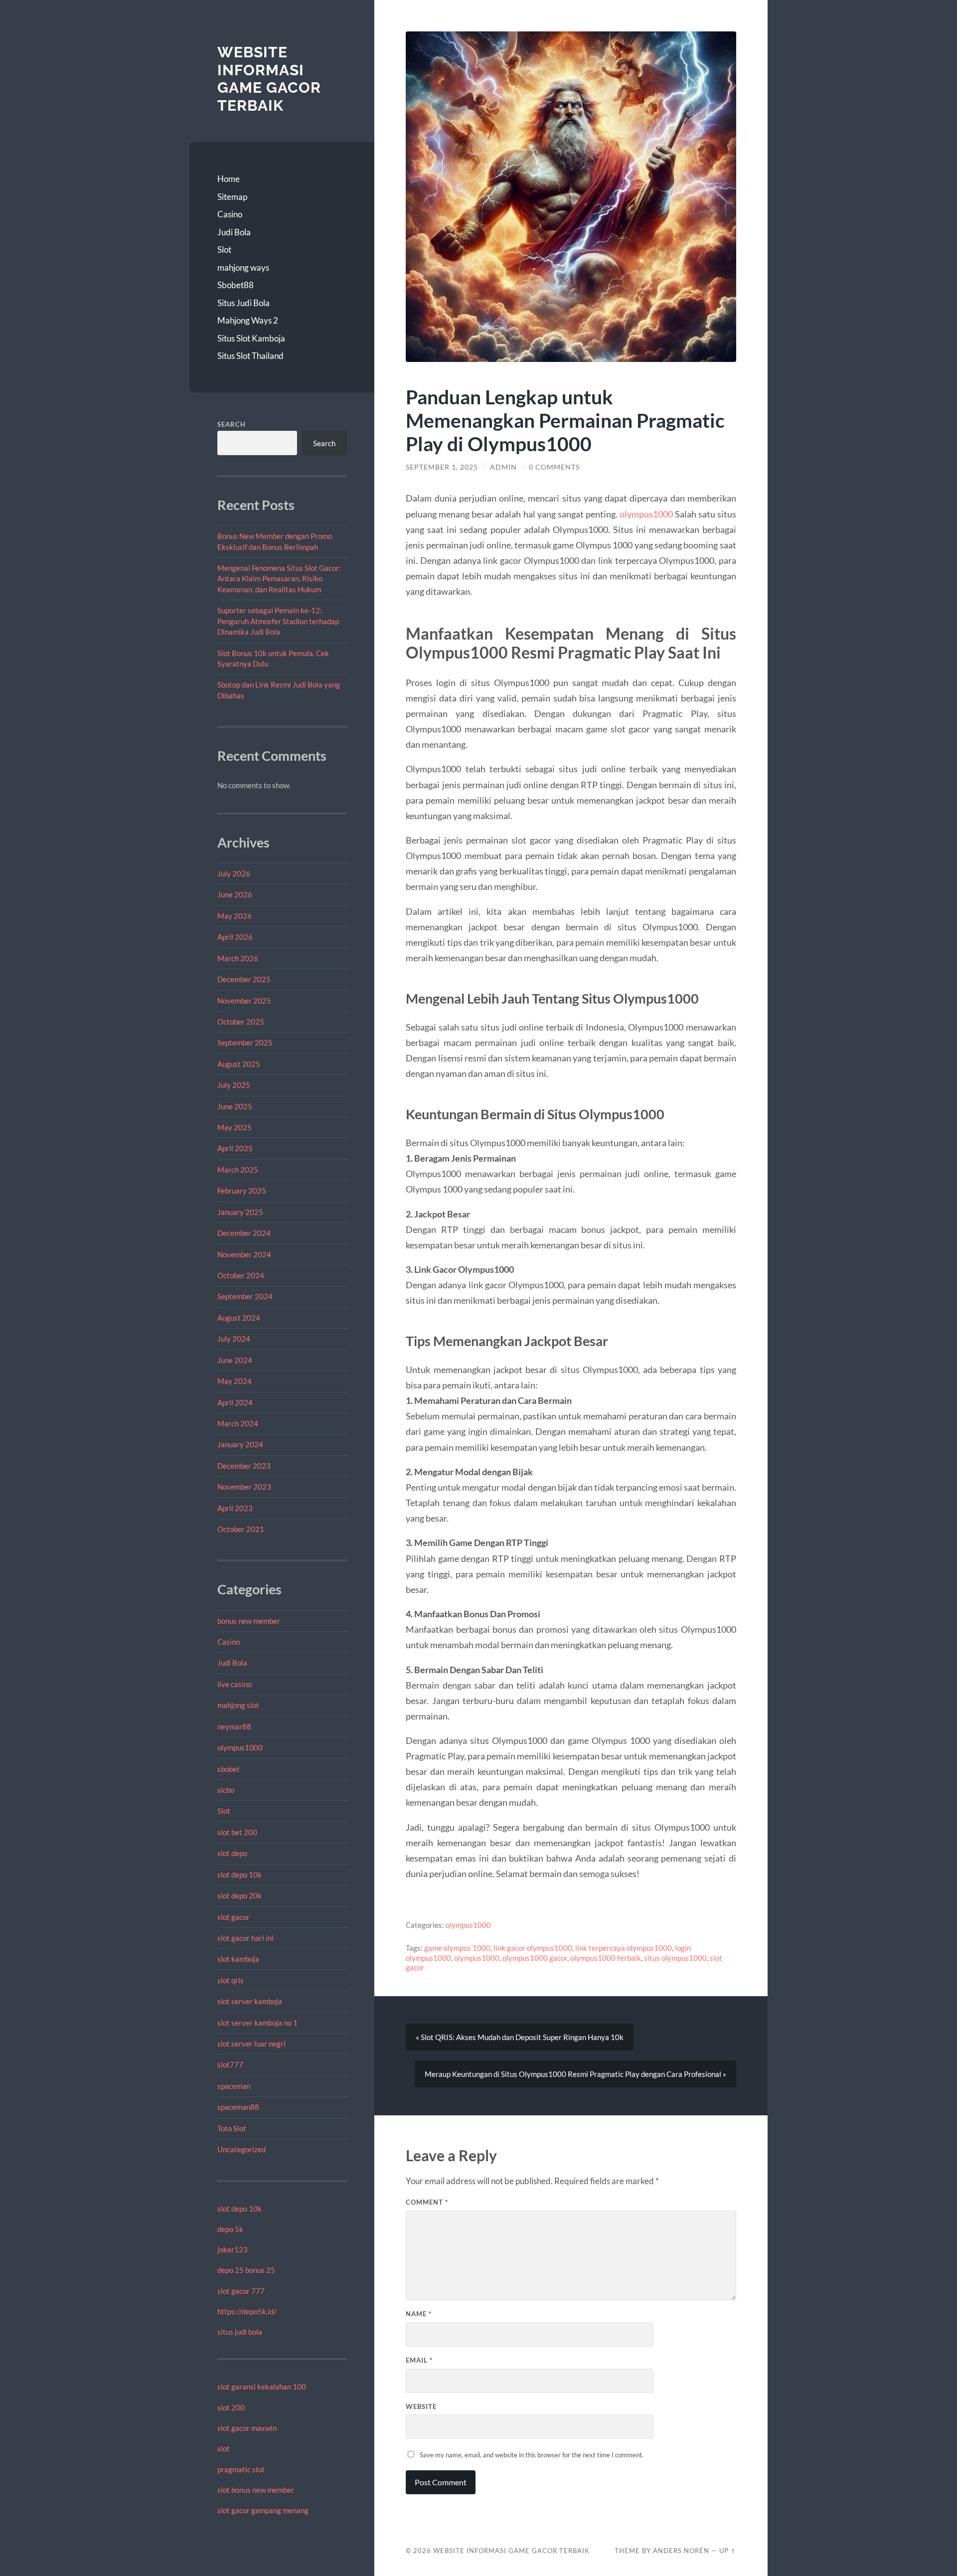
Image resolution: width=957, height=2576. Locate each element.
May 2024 (235, 1381)
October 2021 (241, 1529)
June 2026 (235, 894)
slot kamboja (238, 1959)
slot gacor (234, 1917)
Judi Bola (234, 232)
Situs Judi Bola (243, 303)
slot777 (230, 2064)
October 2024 (241, 1275)
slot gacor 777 (241, 2291)
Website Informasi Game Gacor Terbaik (269, 79)
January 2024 (240, 1444)
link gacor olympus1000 (533, 1948)
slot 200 (231, 2407)
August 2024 (239, 1318)
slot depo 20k (239, 1895)
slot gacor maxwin (247, 2428)
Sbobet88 (236, 285)
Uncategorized (241, 2149)
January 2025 (240, 1212)
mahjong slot (238, 1705)
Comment (427, 2202)
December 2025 (244, 979)
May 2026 (235, 916)
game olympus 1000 (457, 1948)
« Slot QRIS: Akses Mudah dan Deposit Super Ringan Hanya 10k (520, 2037)
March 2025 (238, 1170)
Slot (224, 250)
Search (232, 424)
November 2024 (244, 1254)
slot (224, 2448)
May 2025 (235, 1127)
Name (419, 2314)
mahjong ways (243, 267)
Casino (230, 214)
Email (419, 2360)
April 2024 (235, 1402)
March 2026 (238, 958)
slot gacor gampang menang (263, 2510)
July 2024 (234, 1339)
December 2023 (244, 1466)
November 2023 (244, 1487)
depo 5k (230, 2229)
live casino (235, 1684)
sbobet (229, 1769)
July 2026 (234, 873)
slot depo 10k (239, 1875)
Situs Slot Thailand (250, 356)
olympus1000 (240, 1747)
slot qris (231, 1980)
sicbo (226, 1790)
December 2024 (244, 1233)
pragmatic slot (241, 2469)
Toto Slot (232, 2128)
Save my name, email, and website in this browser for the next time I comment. (532, 2455)
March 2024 (238, 1423)
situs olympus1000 (675, 1958)
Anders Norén (681, 2551)
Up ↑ (728, 2551)
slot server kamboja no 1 (257, 2023)
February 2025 (242, 1191)
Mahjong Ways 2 (248, 320)
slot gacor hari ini (245, 1938)
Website (421, 2406)
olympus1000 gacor (535, 1958)
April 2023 (235, 1508)
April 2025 (235, 1148)
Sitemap (232, 197)
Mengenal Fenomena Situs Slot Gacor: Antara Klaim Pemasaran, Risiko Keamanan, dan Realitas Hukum (279, 579)
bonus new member (249, 1621)
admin (503, 467)
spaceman (234, 2086)
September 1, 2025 (442, 467)
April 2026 (235, 937)
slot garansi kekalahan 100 (262, 2387)
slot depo (232, 1853)
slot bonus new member (256, 2490)
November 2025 (244, 1001)
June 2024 (235, 1360)
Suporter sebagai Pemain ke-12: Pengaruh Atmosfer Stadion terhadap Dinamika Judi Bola (278, 621)
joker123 (233, 2249)
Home (229, 179)
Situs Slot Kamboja (251, 338)
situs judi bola (240, 2332)
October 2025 (241, 1022)
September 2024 (245, 1296)
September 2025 (245, 1042)
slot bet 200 (237, 1832)
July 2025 (234, 1085)
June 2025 (235, 1106)
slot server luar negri (251, 2044)
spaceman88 (238, 2107)
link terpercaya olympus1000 (624, 1948)
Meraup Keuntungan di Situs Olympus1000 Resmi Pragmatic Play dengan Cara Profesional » (575, 2074)
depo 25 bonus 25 (246, 2270)
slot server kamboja (250, 2001)
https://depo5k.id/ (247, 2311)
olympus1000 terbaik (606, 1958)
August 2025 (239, 1064)
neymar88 (234, 1726)
